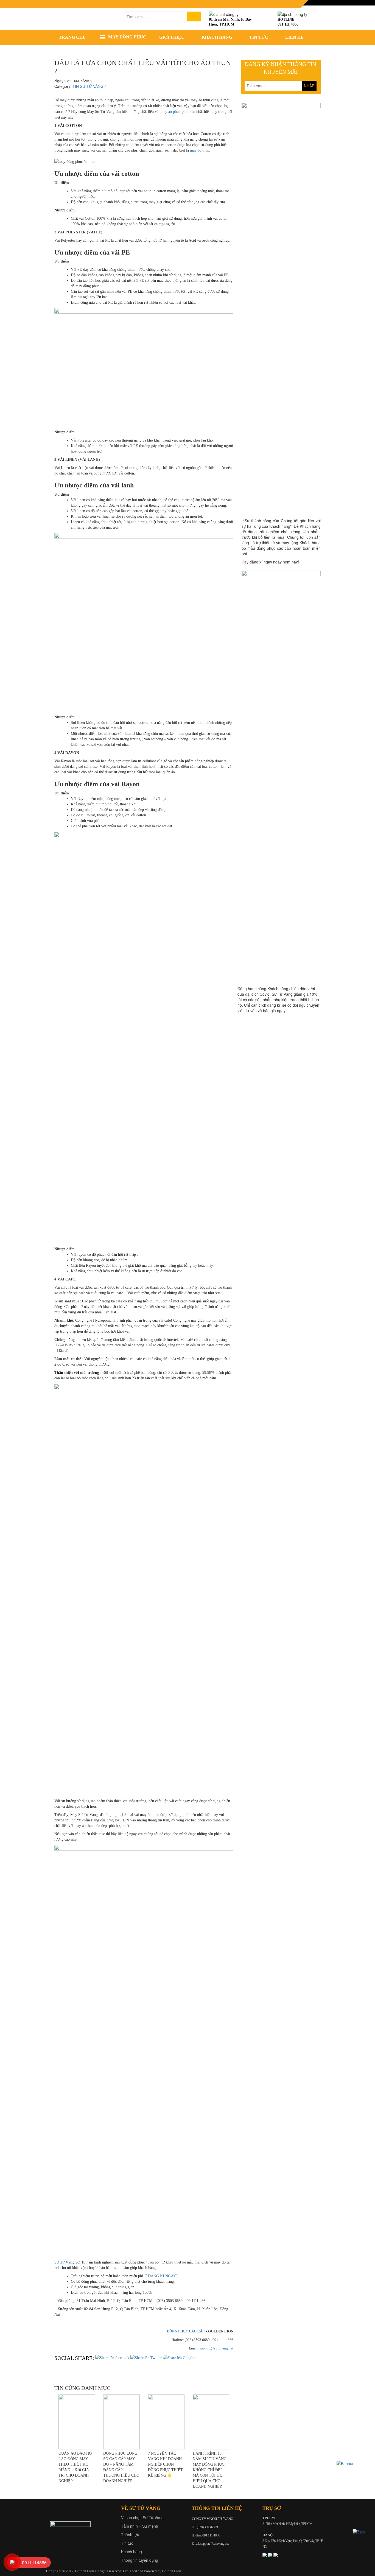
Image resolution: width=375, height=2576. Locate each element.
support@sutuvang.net (216, 2348)
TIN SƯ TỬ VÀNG (88, 86)
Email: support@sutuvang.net (210, 2543)
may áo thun (200, 150)
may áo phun (171, 112)
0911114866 (34, 2562)
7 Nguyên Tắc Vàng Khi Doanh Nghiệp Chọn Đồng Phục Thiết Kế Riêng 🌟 (165, 2464)
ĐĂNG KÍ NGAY (162, 2276)
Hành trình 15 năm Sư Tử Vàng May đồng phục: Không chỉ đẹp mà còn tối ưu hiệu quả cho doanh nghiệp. (210, 2470)
